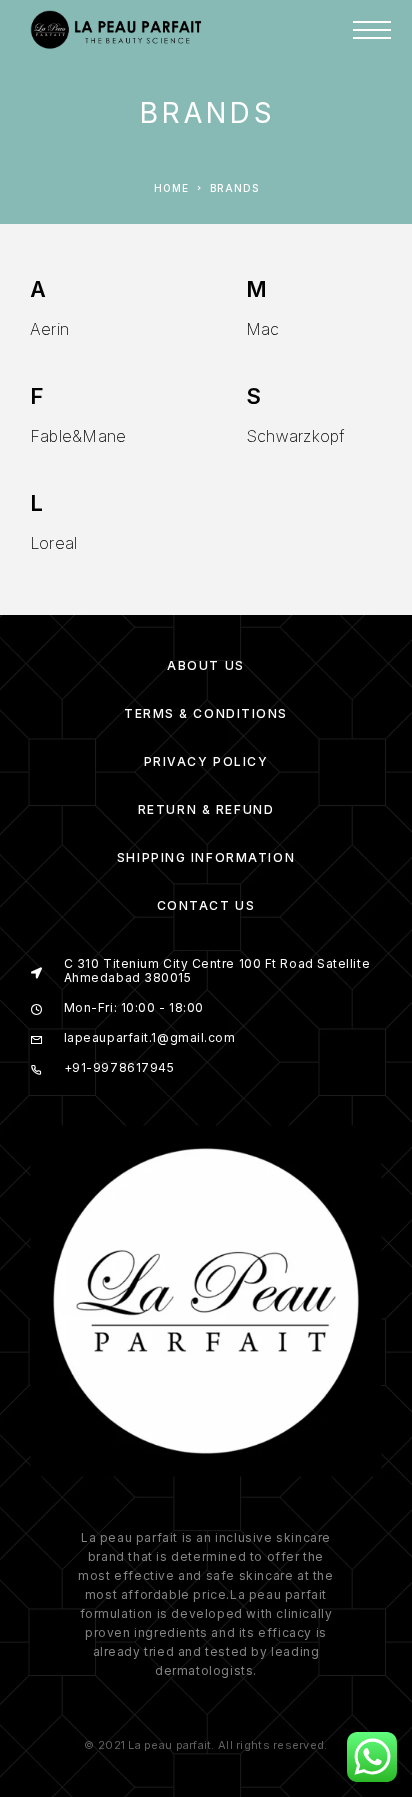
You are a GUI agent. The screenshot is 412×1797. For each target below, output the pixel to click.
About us (205, 665)
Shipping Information (206, 857)
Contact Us (206, 905)
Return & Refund (206, 809)
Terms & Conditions (206, 713)
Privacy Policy (206, 761)
